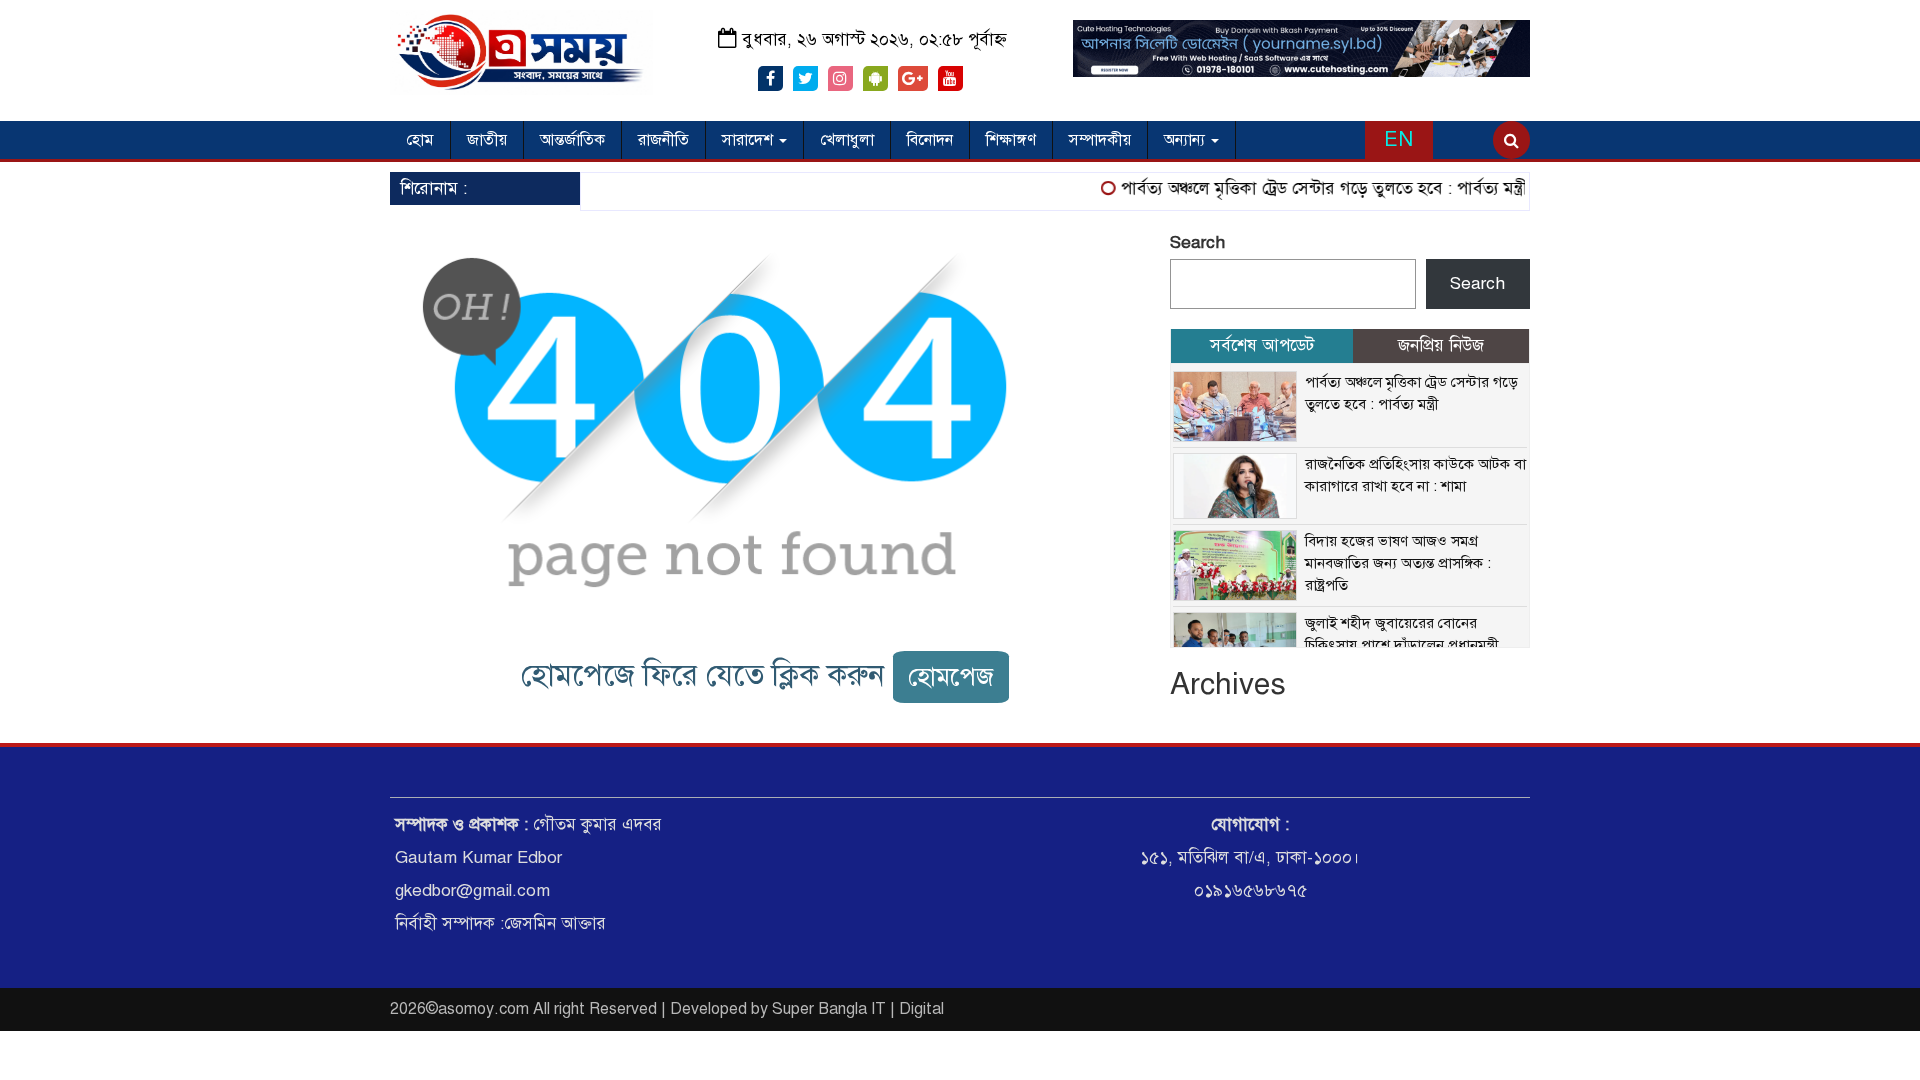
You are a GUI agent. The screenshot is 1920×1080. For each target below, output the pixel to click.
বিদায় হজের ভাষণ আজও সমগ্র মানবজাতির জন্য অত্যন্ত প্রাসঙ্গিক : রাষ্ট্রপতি (1398, 563)
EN (1398, 139)
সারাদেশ (749, 140)
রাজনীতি (663, 140)
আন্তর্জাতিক (572, 140)
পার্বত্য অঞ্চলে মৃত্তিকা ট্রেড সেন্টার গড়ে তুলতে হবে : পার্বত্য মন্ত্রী (1309, 188)
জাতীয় (487, 140)
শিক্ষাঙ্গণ (1011, 140)
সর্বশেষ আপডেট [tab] (1262, 345)
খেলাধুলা (847, 140)
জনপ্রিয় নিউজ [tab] (1441, 345)
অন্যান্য (1186, 140)
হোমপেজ (951, 676)
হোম (420, 140)
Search (1197, 242)
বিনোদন (930, 140)
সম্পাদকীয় (1100, 140)
